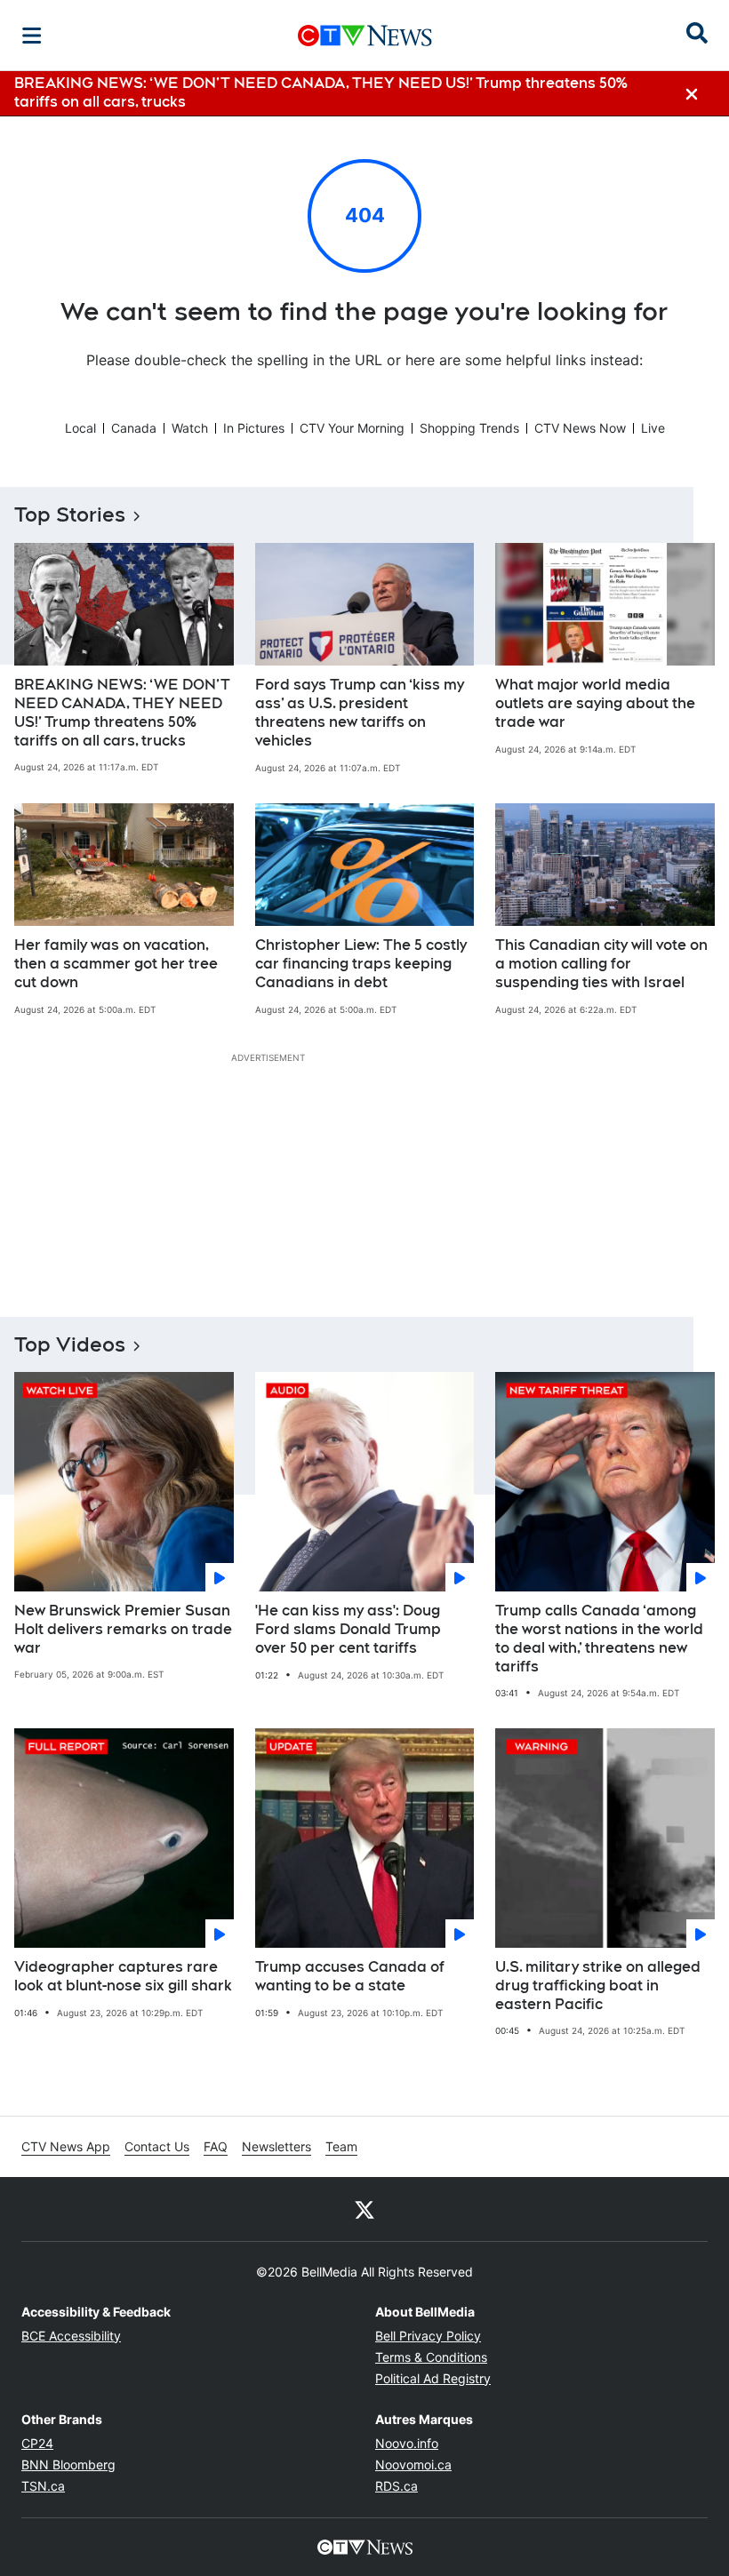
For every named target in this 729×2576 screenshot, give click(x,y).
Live (653, 428)
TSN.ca (43, 2486)
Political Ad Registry (433, 2378)
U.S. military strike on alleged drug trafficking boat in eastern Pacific (598, 1986)
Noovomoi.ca (413, 2464)
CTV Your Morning (352, 428)
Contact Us (157, 2146)
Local (80, 428)
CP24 (37, 2443)
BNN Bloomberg (68, 2464)
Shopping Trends (469, 428)
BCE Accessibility (71, 2336)
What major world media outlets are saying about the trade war (595, 703)
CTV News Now (580, 428)
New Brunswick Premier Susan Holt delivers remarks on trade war (123, 1629)
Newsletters (276, 2146)
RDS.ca (397, 2486)
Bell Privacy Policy (428, 2336)
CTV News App (66, 2146)
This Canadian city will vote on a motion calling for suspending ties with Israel (601, 964)
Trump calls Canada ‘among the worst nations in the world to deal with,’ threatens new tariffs (599, 1638)
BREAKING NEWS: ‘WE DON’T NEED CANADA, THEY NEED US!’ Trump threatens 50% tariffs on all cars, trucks (122, 712)
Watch (190, 428)
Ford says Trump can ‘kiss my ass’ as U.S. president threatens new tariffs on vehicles (360, 712)
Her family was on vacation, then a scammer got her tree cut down (116, 964)
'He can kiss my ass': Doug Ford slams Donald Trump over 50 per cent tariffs (348, 1629)
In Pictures (254, 428)
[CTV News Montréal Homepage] (365, 36)
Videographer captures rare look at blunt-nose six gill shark (123, 1976)
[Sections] (32, 36)
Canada (134, 428)
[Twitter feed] (364, 2209)
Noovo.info (407, 2443)
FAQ (216, 2146)
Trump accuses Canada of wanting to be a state (350, 1976)
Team (341, 2146)
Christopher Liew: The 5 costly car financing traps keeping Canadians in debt (361, 964)
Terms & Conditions (431, 2357)
